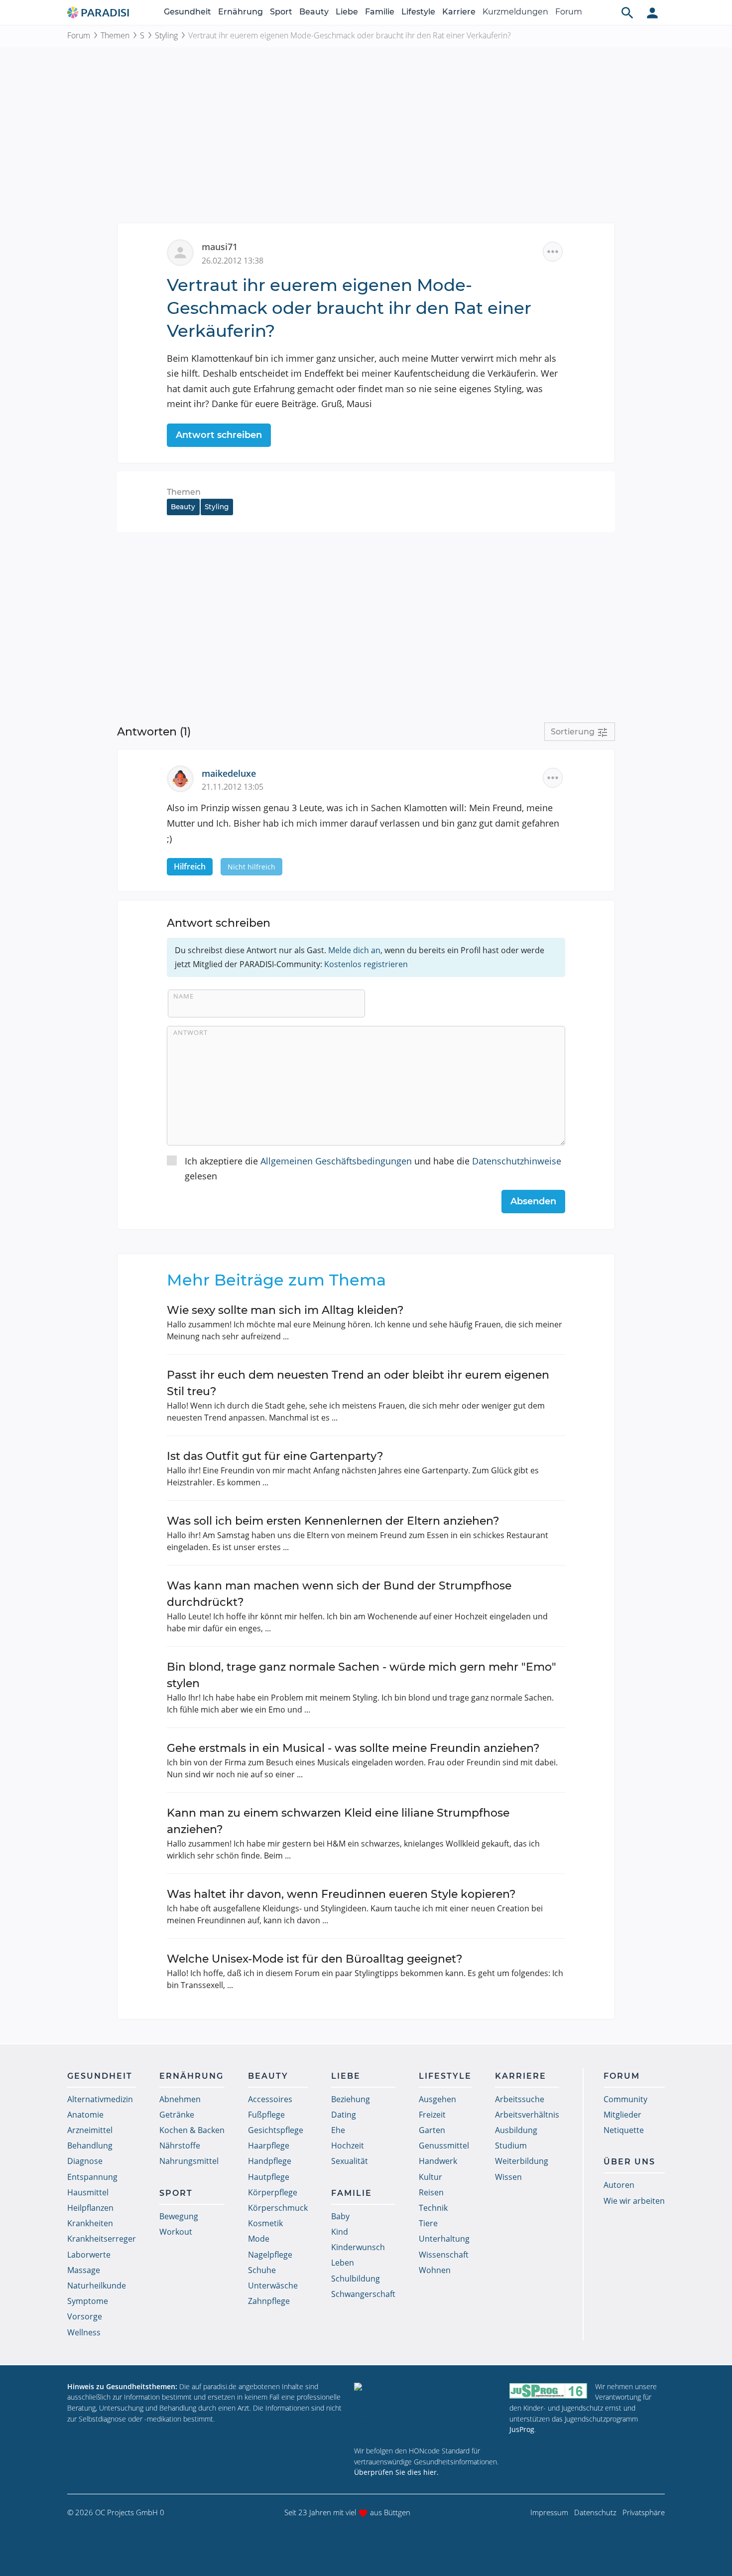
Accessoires (270, 2099)
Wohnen (435, 2270)
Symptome (88, 2301)
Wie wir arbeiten (634, 2201)
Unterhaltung (444, 2239)
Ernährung (241, 12)
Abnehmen (180, 2099)
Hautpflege (269, 2177)
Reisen (431, 2192)
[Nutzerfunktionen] (652, 12)
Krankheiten (90, 2223)
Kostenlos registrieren (366, 964)
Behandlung (90, 2146)
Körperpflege (273, 2192)
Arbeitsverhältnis (527, 2115)
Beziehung (351, 2099)
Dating (344, 2115)
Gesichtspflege (276, 2130)
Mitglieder (622, 2115)
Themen (115, 35)
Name (183, 996)
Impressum (549, 2512)
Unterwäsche (273, 2286)
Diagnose (85, 2161)
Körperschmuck (278, 2208)
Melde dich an (354, 950)
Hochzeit (348, 2146)
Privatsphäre (644, 2512)
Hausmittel (88, 2192)
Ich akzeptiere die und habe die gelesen (373, 1169)
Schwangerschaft (363, 2294)
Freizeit (432, 2115)
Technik (433, 2208)
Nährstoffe (180, 2146)
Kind (340, 2232)
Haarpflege (269, 2146)
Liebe (347, 12)
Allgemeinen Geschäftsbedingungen (336, 1161)
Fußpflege (266, 2115)
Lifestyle (418, 12)
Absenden (533, 1201)
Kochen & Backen (192, 2130)
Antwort (190, 1032)
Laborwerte (89, 2255)
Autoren (619, 2185)
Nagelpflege (270, 2255)
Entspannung (92, 2177)
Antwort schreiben (219, 435)
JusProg (522, 2429)
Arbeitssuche (520, 2099)
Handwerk (438, 2161)
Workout (176, 2232)
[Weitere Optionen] (553, 252)
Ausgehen (437, 2099)
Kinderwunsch (358, 2247)
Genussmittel (444, 2146)
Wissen (508, 2177)
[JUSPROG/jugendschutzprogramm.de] (548, 2391)
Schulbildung (356, 2279)
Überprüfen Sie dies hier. (396, 2472)
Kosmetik (265, 2223)
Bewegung (179, 2216)
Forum (569, 12)
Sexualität (350, 2161)
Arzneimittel (90, 2130)
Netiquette (624, 2130)
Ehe (338, 2130)
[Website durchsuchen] (627, 12)
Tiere (428, 2223)
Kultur (430, 2177)
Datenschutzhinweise (517, 1161)
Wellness (84, 2332)
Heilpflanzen (90, 2208)
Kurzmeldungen (515, 12)
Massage (84, 2270)
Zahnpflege (269, 2301)
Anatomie (85, 2115)
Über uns (629, 2162)
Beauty (314, 12)
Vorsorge (85, 2316)
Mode (259, 2239)
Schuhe (262, 2270)
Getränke (177, 2115)
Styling (166, 35)
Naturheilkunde (97, 2286)
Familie (380, 12)
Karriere (459, 12)
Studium (511, 2146)
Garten (432, 2130)
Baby (340, 2216)
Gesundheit (187, 12)
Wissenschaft (444, 2255)
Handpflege (270, 2161)
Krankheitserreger (102, 2239)
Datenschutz (595, 2512)
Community (625, 2099)
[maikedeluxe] (184, 778)
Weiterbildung (522, 2161)
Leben (343, 2263)
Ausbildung (516, 2130)
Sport (281, 12)
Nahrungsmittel (189, 2161)
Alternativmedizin (100, 2099)
